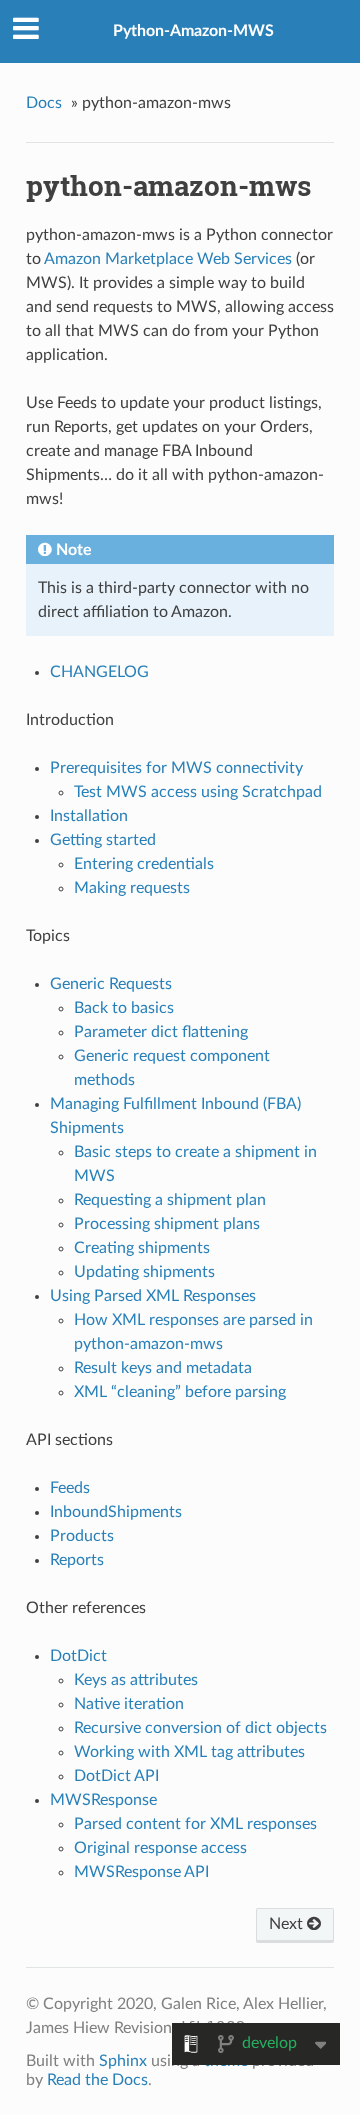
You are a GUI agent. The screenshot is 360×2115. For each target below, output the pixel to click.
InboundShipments (116, 1512)
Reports (77, 1560)
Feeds (70, 1488)
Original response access (160, 1848)
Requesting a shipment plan (170, 1200)
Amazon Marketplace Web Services (168, 259)
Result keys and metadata (163, 1368)
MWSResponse (103, 1800)
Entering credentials (144, 864)
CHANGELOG (99, 672)
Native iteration (129, 1704)
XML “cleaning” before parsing (180, 1392)
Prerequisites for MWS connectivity (176, 768)
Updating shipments (144, 1272)
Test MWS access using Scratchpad (198, 792)
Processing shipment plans (167, 1224)
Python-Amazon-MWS (193, 31)
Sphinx (123, 2061)
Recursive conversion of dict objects (200, 1728)
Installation (89, 816)
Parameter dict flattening (161, 1032)
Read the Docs (97, 2080)
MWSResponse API (141, 1872)
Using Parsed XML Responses (153, 1296)
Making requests (132, 888)
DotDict (78, 1656)
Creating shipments (142, 1248)
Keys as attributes (136, 1680)
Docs (44, 103)
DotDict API (116, 1776)
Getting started (103, 840)
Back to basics (124, 1008)
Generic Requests (111, 984)
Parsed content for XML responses (195, 1824)
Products (82, 1536)
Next (288, 1924)
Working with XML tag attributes (189, 1752)
